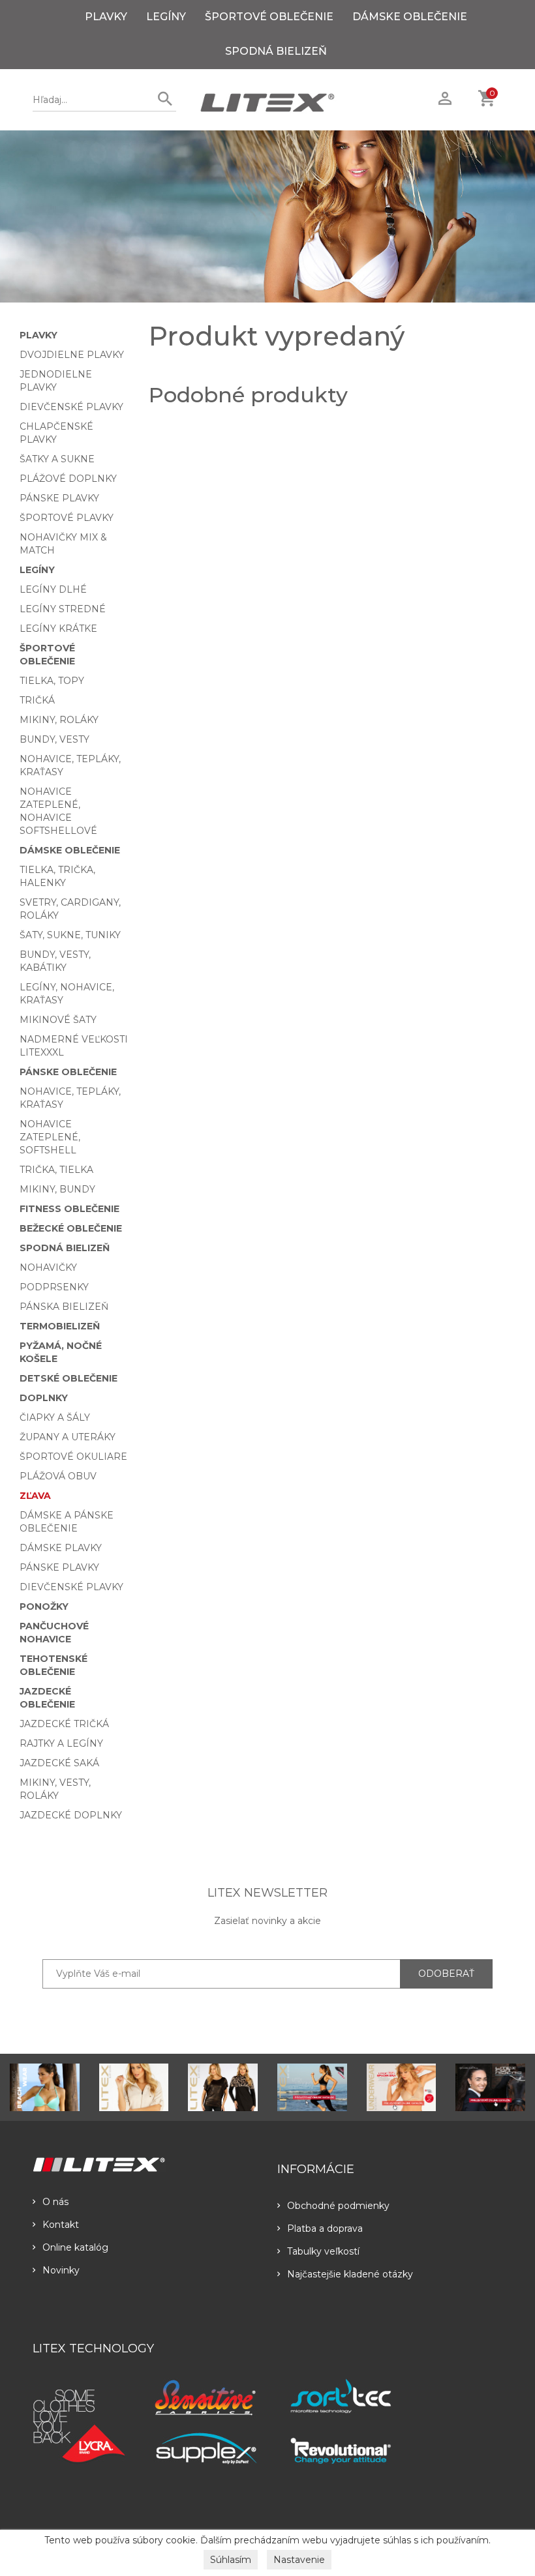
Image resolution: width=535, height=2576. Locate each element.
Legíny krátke (58, 629)
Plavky (106, 17)
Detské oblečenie (69, 1378)
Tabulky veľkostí (323, 2251)
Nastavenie (299, 2560)
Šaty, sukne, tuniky (70, 935)
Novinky (61, 2270)
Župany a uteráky (68, 1437)
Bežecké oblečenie (71, 1228)
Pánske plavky (59, 498)
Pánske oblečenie (68, 1072)
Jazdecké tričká (64, 1724)
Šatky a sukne (57, 459)
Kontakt (61, 2225)
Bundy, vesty (54, 739)
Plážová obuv (58, 1476)
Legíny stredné (63, 609)
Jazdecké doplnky (71, 1815)
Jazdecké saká (59, 1763)
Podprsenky (54, 1287)
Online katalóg (75, 2247)
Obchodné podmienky (338, 2206)
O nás (55, 2202)
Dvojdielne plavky (72, 355)
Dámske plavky (61, 1548)
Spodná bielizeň (276, 51)
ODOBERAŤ (446, 1974)
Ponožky (44, 1606)
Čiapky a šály (55, 1417)
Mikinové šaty (58, 1020)
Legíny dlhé (53, 589)
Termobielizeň (60, 1326)
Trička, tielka (56, 1170)
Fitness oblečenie (69, 1209)
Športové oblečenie (269, 17)
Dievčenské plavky (71, 407)
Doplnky (44, 1398)
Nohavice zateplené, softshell (50, 1137)
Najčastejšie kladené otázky (350, 2274)
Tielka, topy (52, 681)
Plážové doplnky (68, 479)
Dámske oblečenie (410, 17)
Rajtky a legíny (61, 1743)
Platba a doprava (325, 2228)
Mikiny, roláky (59, 720)
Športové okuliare (73, 1457)
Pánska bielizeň (64, 1307)
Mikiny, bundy (57, 1189)
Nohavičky (48, 1267)
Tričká (37, 700)
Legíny (166, 17)
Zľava (35, 1496)
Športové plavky (67, 518)
